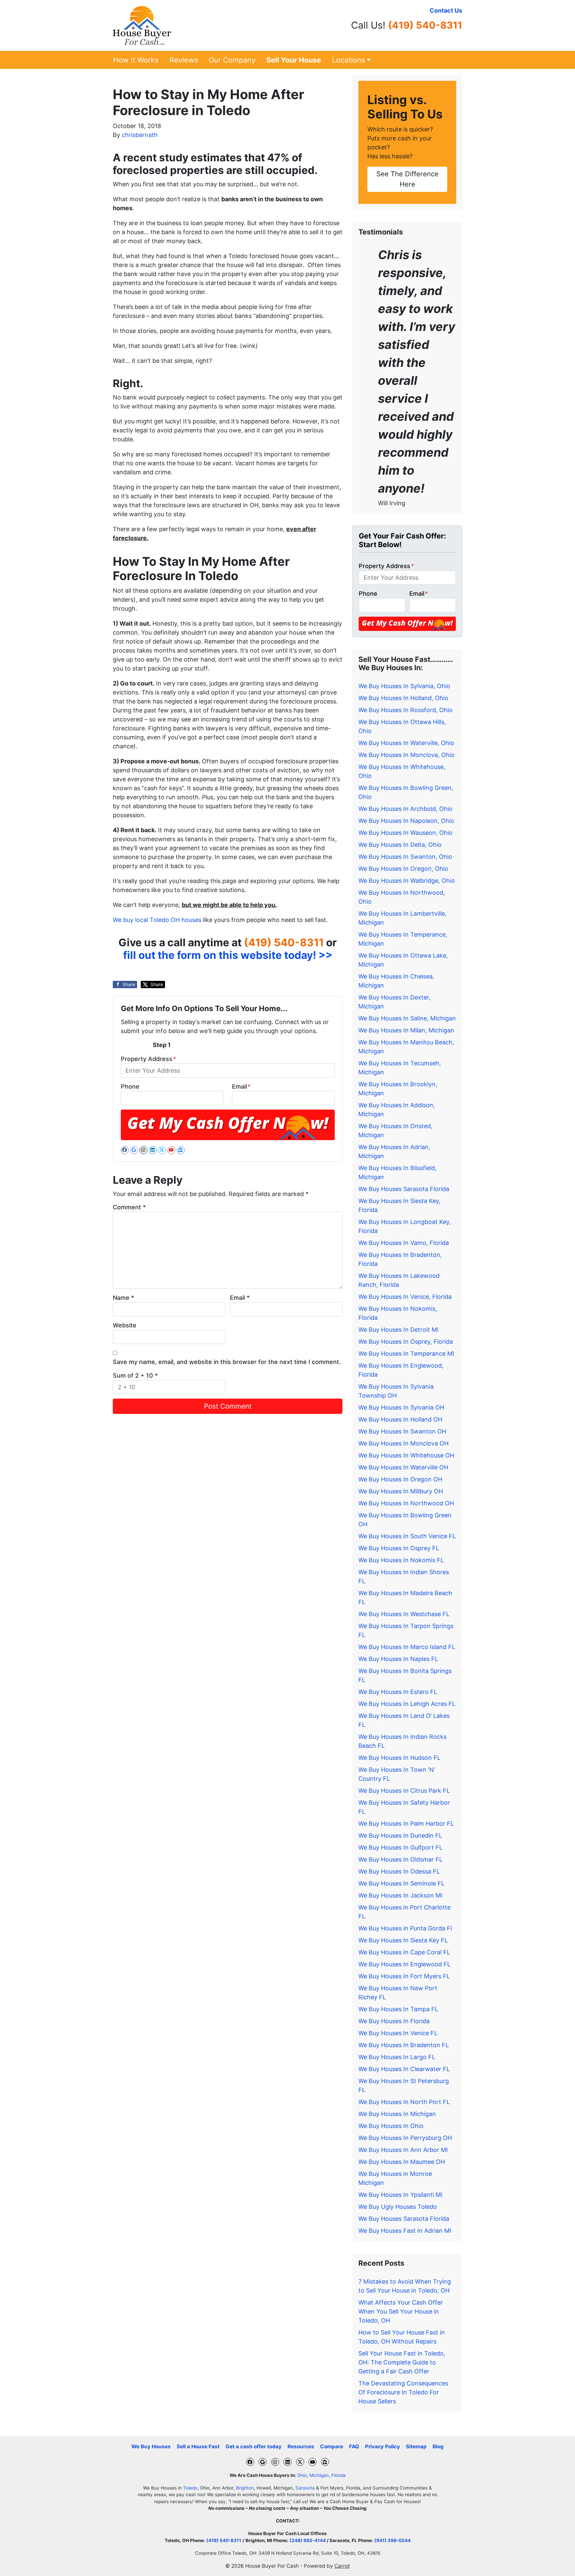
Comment (129, 1207)
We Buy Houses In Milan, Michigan (406, 1030)
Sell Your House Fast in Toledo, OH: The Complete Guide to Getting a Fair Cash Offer (402, 2362)
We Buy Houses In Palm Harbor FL (406, 1823)
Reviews (184, 60)
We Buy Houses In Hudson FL (399, 1758)
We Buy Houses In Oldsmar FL (400, 1859)
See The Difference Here (407, 179)
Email (241, 1086)
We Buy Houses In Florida (394, 2021)
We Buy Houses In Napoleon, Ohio (406, 821)
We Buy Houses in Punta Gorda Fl (405, 1928)
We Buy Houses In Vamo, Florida (404, 1243)
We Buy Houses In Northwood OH (406, 1503)
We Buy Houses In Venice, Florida (405, 1297)
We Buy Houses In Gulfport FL (400, 1847)
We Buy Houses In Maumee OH (402, 2162)
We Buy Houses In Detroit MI (398, 1330)
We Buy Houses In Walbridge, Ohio (407, 881)
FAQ (354, 2446)
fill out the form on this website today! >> (228, 955)
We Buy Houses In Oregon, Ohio (403, 869)
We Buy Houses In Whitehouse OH (406, 1455)
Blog (438, 2446)
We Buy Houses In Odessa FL (399, 1871)
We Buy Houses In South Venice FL (407, 1536)
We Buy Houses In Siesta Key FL (403, 1940)
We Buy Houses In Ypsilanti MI (400, 2195)
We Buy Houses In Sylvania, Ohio (404, 686)
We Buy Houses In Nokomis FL (401, 1560)
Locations (349, 60)
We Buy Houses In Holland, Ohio (403, 698)
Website (125, 1325)
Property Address (148, 1059)
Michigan (319, 2475)
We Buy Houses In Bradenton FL (404, 2045)
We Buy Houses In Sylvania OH (401, 1407)
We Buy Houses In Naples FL (398, 1659)
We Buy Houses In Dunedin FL (400, 1835)
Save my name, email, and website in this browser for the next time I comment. (227, 1362)
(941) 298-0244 (392, 2540)
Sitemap (416, 2446)
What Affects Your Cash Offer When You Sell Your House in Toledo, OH (401, 2311)
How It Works (136, 60)
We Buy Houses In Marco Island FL (407, 1647)
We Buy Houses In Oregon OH (400, 1479)
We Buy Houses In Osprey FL (399, 1548)
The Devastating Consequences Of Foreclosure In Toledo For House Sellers (403, 2392)
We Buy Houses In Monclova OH (403, 1443)
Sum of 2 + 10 (135, 1375)
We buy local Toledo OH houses (157, 920)
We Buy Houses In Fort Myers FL (404, 1976)
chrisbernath (140, 135)
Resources (301, 2446)
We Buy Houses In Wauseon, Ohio (405, 833)
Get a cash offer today (254, 2446)
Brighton (245, 2488)
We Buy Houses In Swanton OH (402, 1431)
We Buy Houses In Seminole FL (401, 1883)
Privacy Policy (383, 2446)
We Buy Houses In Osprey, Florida (406, 1342)
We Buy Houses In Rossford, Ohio (405, 710)
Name (123, 1298)
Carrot (342, 2566)
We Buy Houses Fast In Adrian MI (405, 2231)
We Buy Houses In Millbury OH (401, 1491)
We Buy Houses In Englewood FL (404, 1964)
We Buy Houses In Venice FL (398, 2033)
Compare (332, 2446)
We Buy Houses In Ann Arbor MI (403, 2150)
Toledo (190, 2488)
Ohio (302, 2475)
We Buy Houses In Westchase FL (404, 1614)
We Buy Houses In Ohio (391, 2126)
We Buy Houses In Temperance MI (406, 1354)
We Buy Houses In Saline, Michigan (407, 1018)
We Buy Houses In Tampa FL (398, 2009)
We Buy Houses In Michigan (397, 2114)
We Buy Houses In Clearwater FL (404, 2069)
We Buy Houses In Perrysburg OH (405, 2138)
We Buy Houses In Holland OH (400, 1419)
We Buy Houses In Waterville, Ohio (406, 743)
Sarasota (305, 2488)
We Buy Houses (151, 2446)
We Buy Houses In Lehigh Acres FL (407, 1704)
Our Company (232, 60)
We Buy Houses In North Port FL (404, 2102)
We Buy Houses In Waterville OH (403, 1467)
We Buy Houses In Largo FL (397, 2057)
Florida (339, 2475)
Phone (130, 1086)
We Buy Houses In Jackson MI (400, 1895)
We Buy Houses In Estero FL (398, 1692)
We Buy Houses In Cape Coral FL (404, 1952)
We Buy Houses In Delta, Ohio (400, 845)
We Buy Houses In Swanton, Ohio (405, 857)
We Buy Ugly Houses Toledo (398, 2207)
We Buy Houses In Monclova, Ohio (406, 755)
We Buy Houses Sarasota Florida (404, 1189)
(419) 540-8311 (425, 25)
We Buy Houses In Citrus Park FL (404, 1791)
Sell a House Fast (198, 2446)
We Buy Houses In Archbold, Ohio (405, 809)
